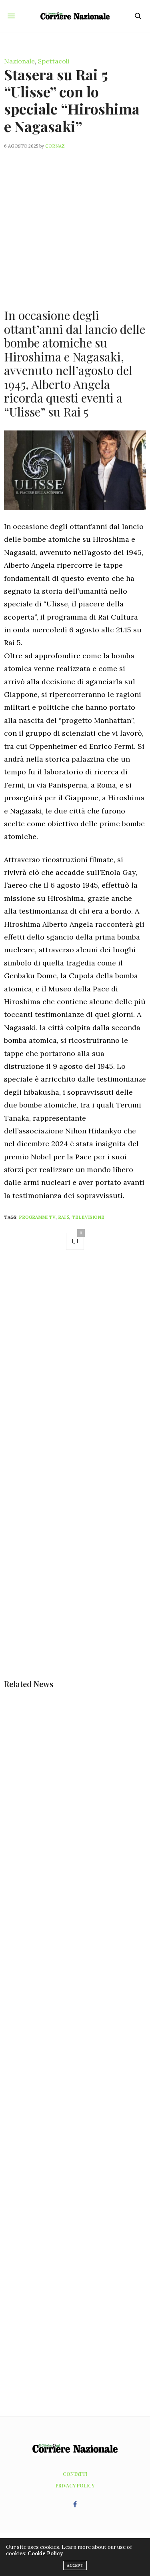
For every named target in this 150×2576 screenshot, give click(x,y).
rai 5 (64, 1217)
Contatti (75, 2474)
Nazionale (19, 61)
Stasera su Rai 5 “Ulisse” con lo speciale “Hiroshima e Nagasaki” (72, 100)
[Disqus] (75, 1370)
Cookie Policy (45, 2553)
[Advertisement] (75, 224)
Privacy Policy (75, 2485)
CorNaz (55, 146)
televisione (88, 1217)
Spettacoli (54, 61)
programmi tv (37, 1217)
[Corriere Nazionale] (75, 16)
